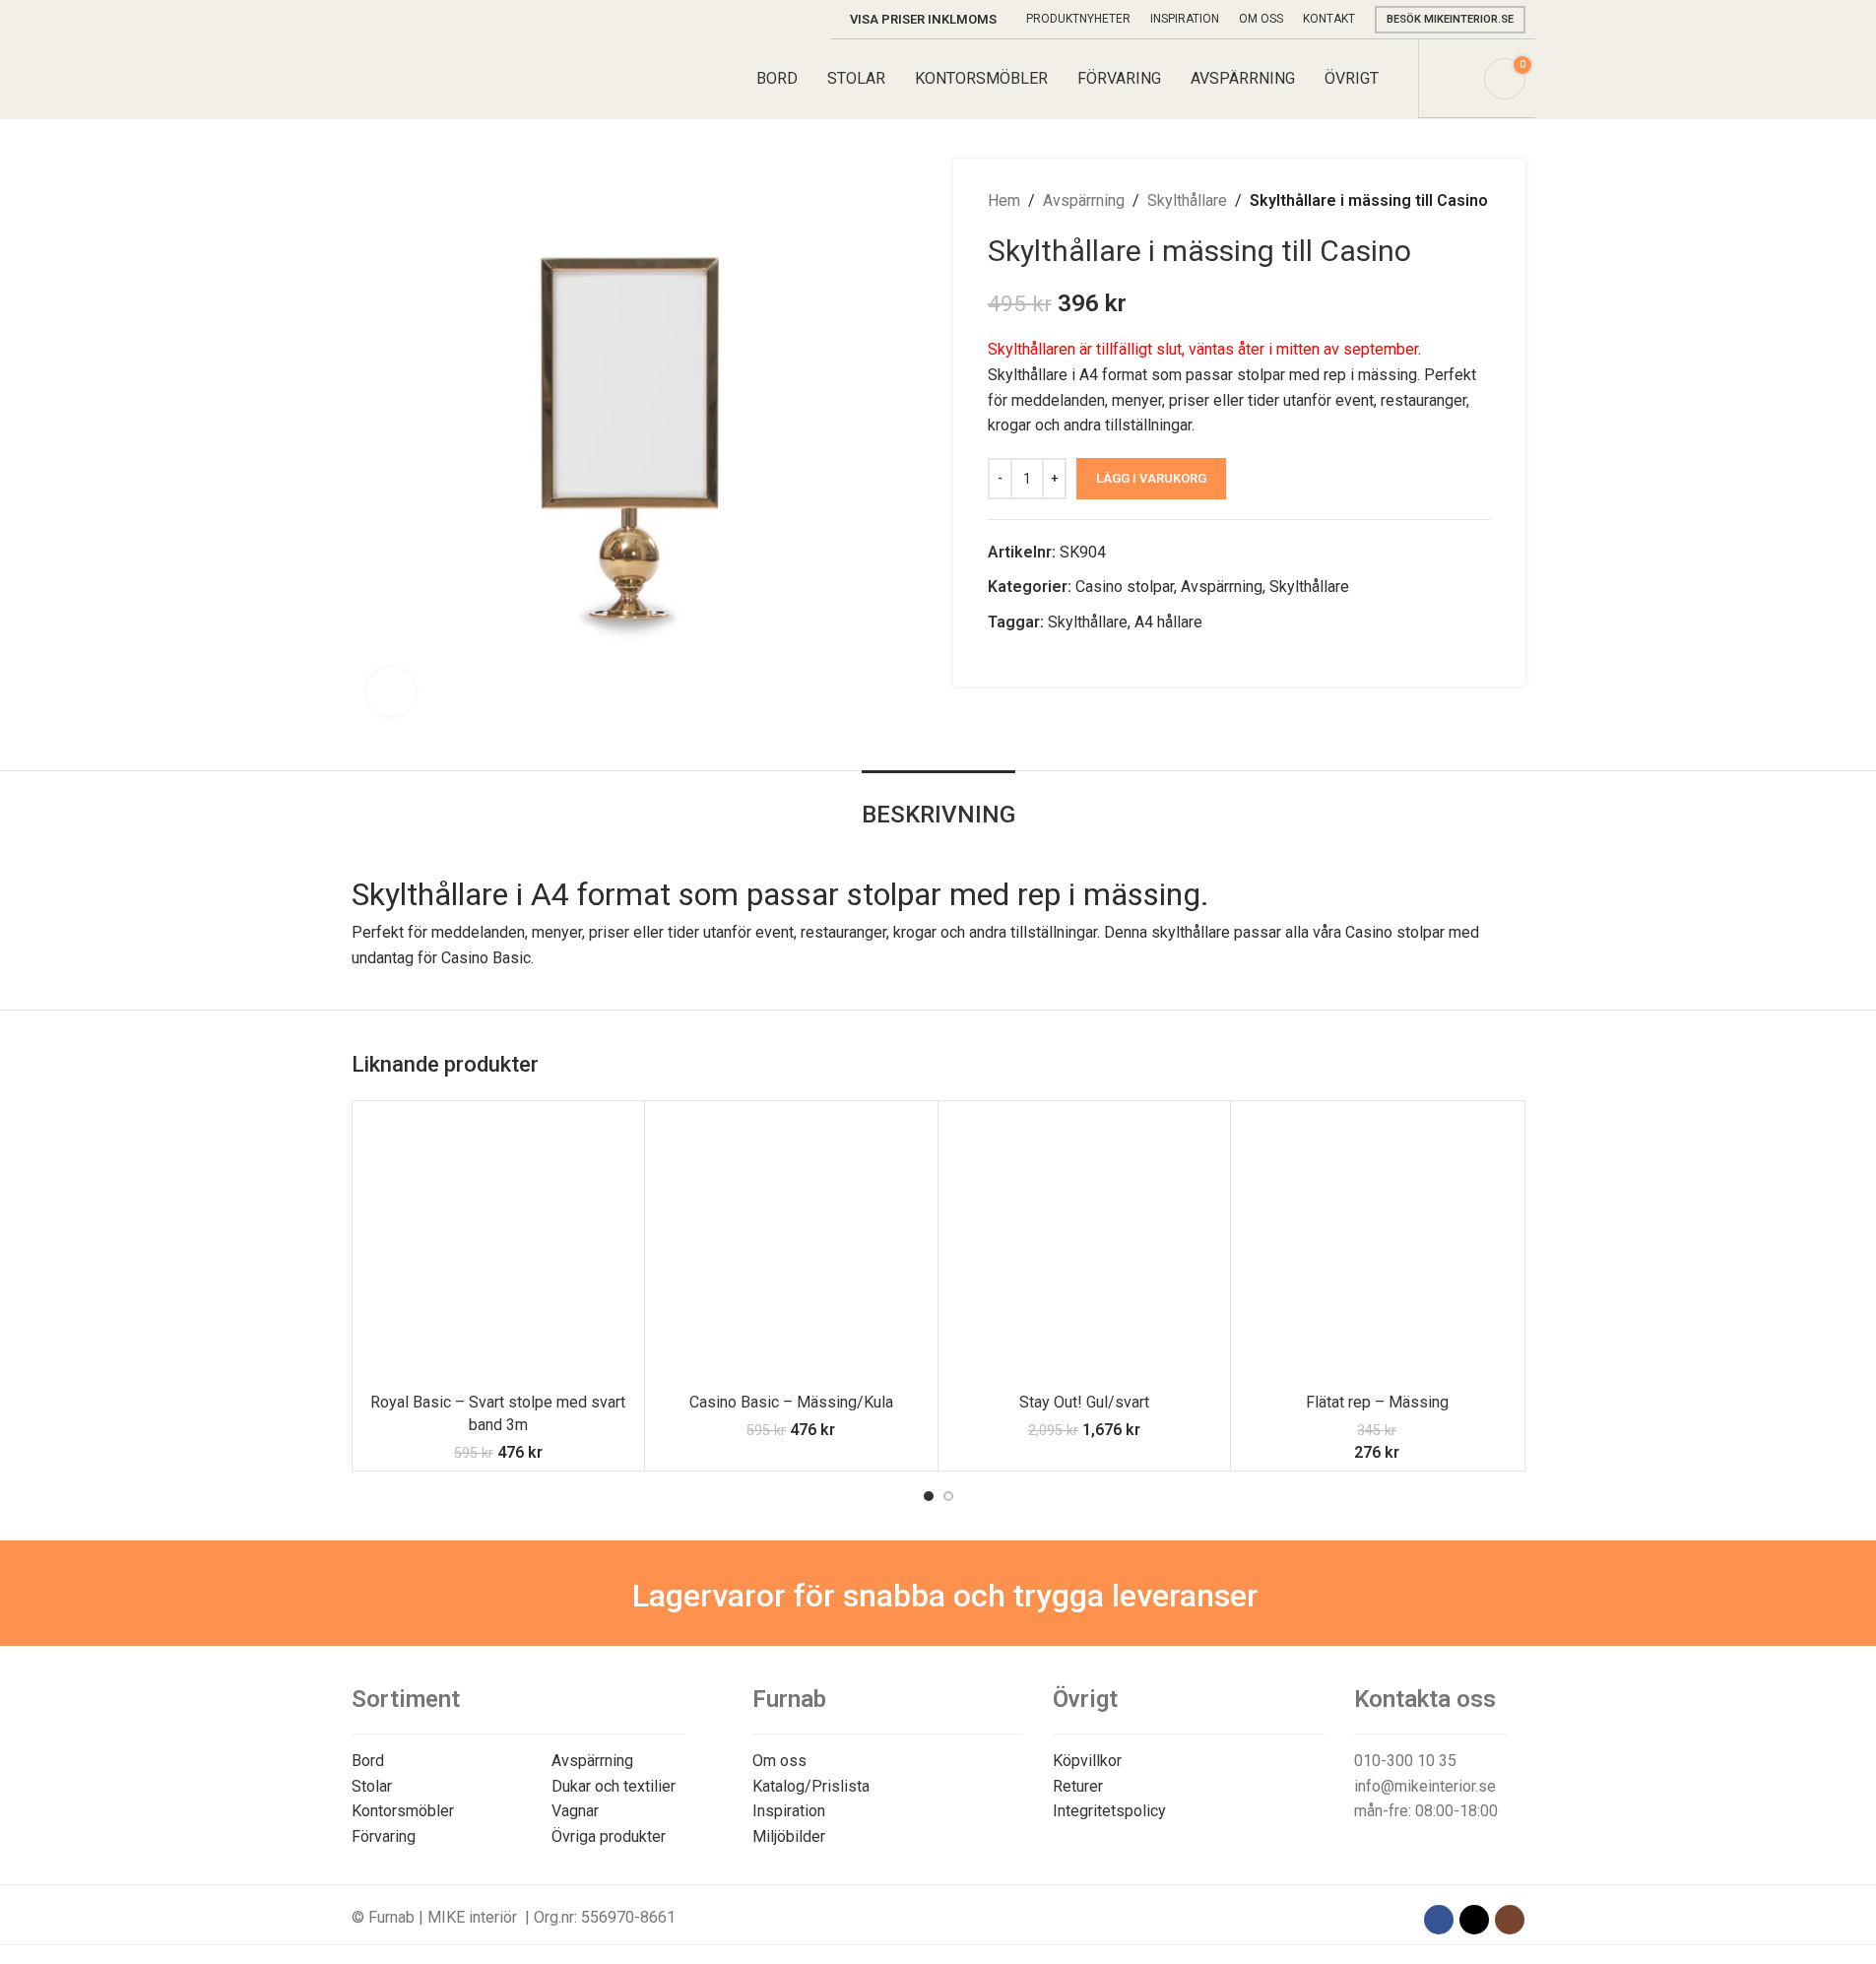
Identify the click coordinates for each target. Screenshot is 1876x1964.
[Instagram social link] (1510, 1920)
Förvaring (384, 1836)
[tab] (938, 805)
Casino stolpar (1125, 587)
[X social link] (1023, 658)
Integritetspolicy (1109, 1811)
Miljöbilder (789, 1836)
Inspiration (789, 1811)
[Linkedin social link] (1047, 658)
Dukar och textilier (614, 1786)
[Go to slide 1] (929, 1496)
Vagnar (575, 1811)
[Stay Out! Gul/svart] (1085, 1247)
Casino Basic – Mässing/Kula (791, 1402)
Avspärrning (1084, 200)
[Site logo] (444, 77)
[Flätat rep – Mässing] (1377, 1247)
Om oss (779, 1761)
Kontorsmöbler (403, 1811)
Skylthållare (1187, 200)
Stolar (372, 1786)
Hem (1004, 200)
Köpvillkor (1087, 1761)
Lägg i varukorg (1151, 478)
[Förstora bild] (391, 691)
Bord (368, 1761)
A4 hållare (1168, 622)
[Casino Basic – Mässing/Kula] (791, 1247)
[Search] (1456, 79)
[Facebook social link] (1000, 658)
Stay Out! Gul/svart (1084, 1402)
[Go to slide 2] (948, 1496)
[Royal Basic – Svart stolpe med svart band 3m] (499, 1247)
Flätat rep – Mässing (1377, 1402)
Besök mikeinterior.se (1450, 19)
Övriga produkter (609, 1836)
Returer (1078, 1786)
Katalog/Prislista (811, 1786)
